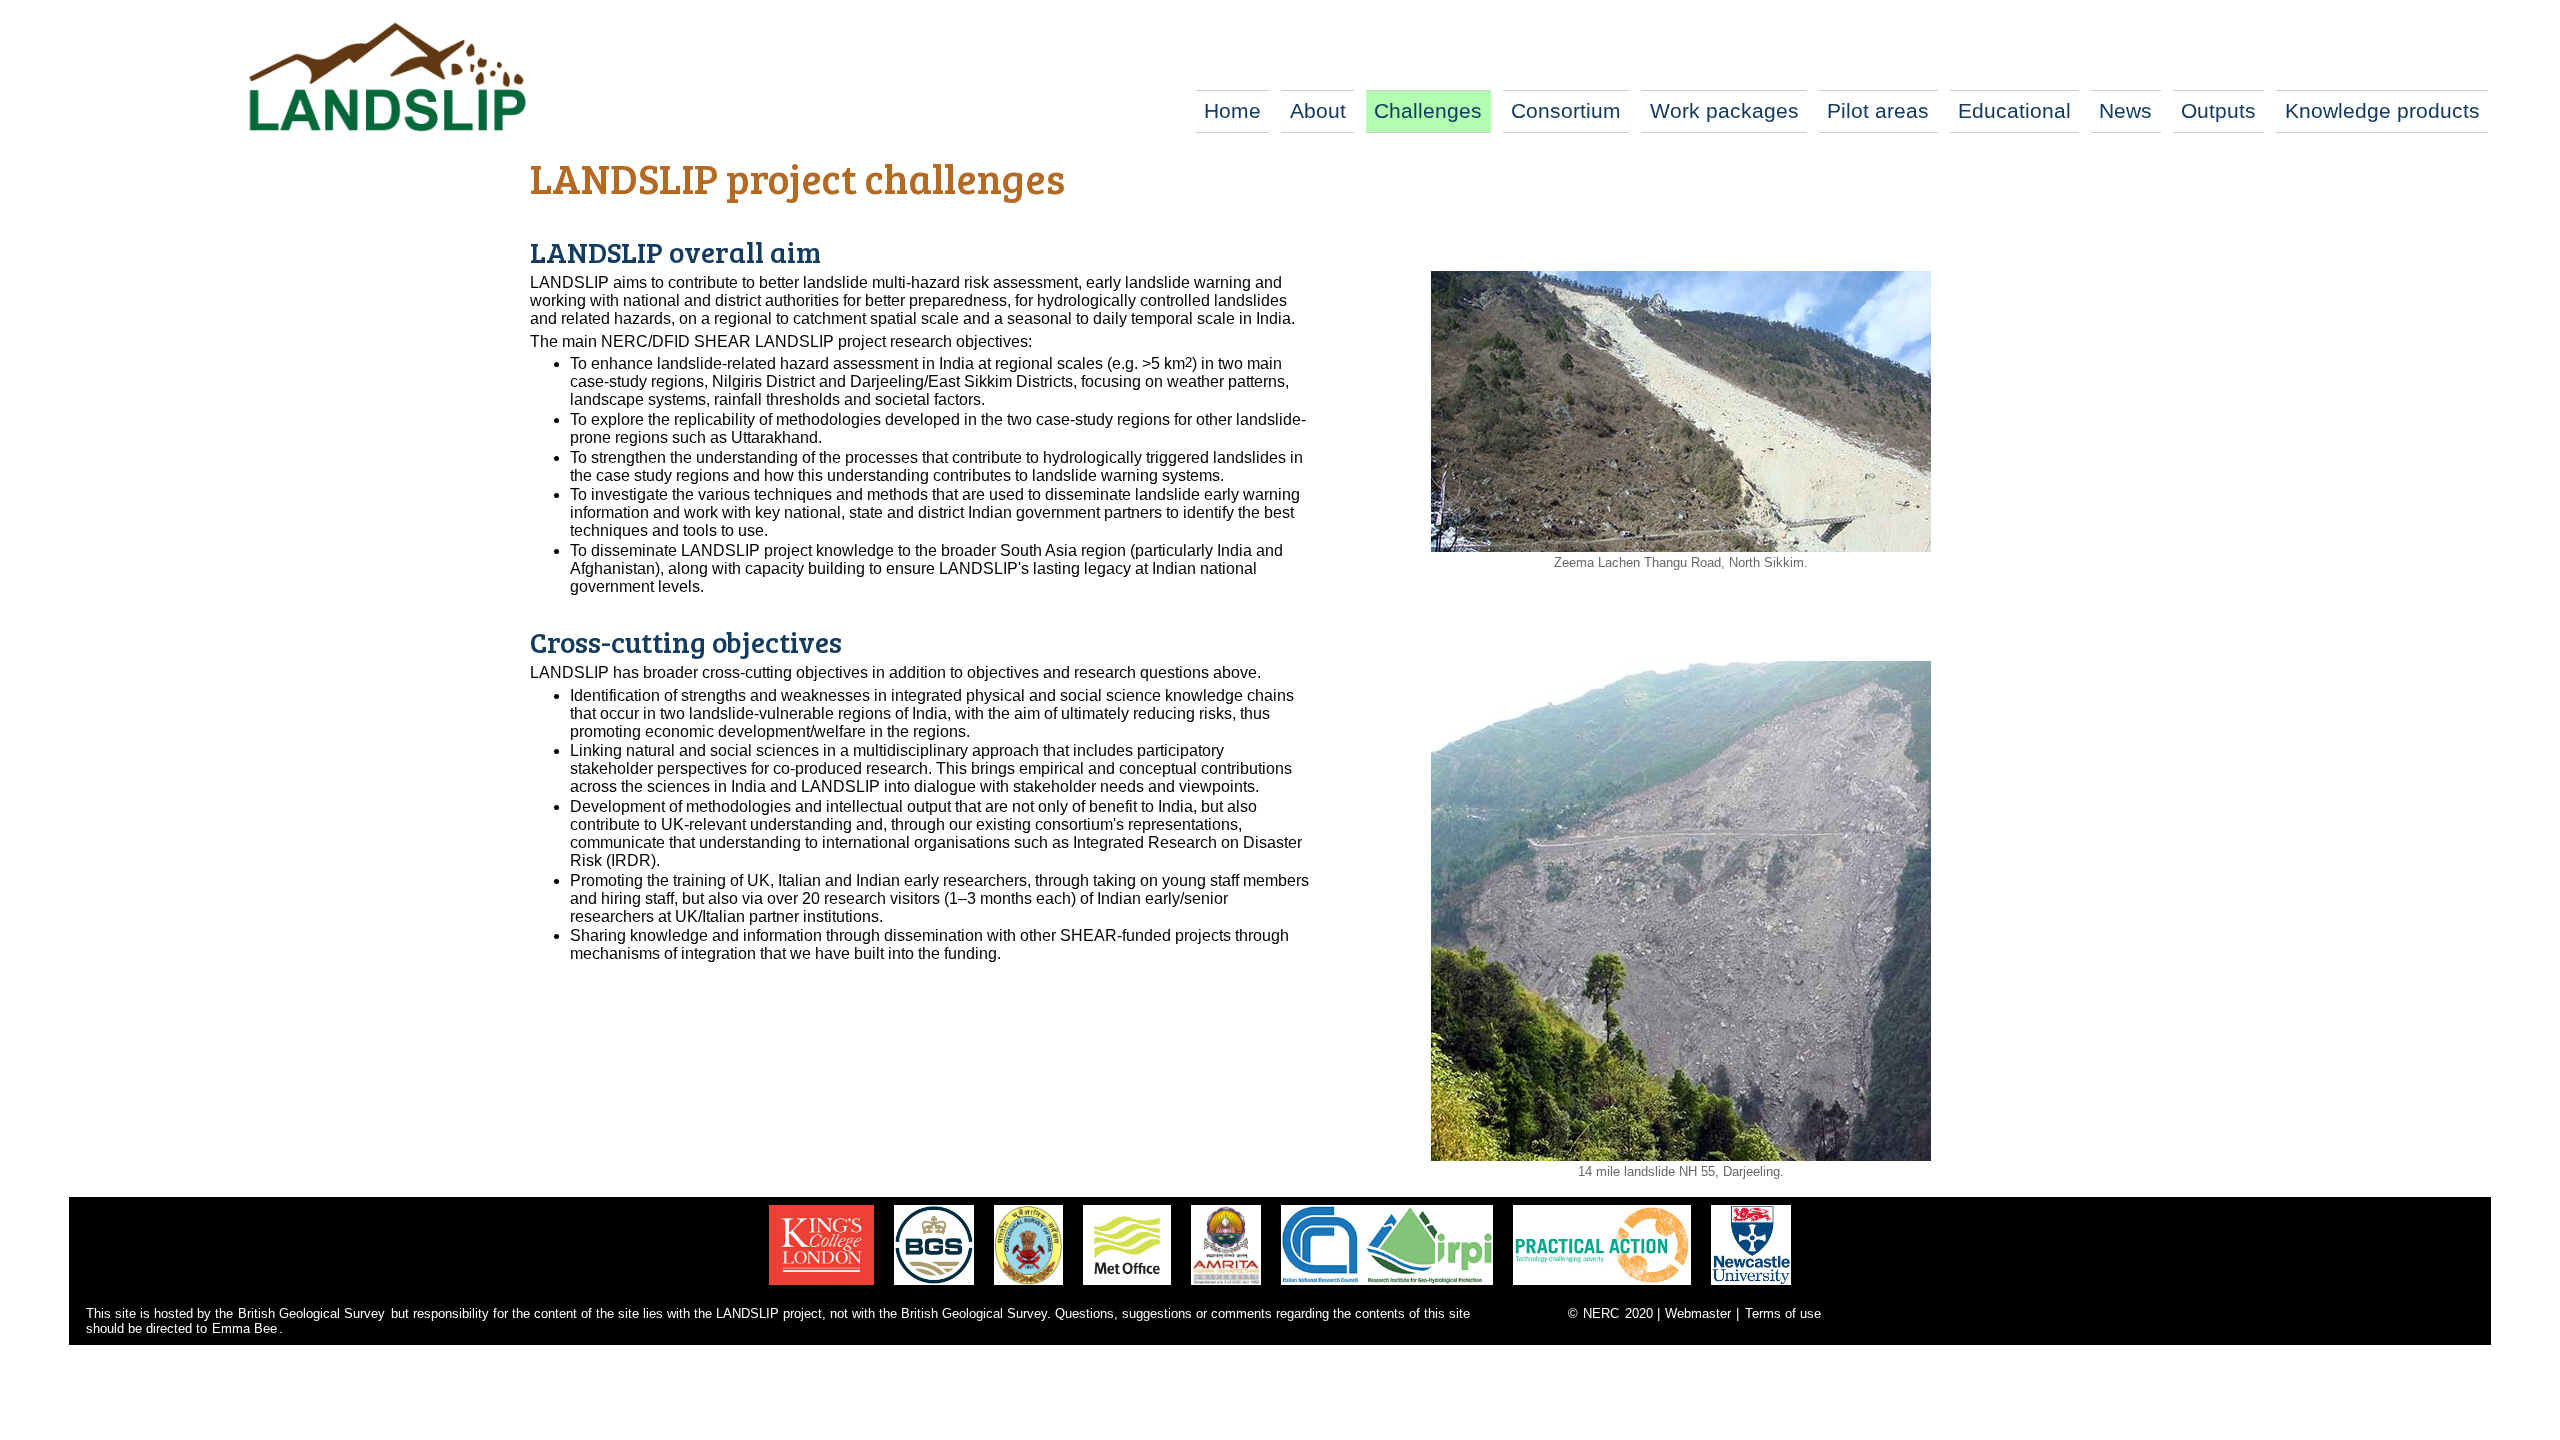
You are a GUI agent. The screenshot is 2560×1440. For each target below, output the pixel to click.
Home (1232, 110)
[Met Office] (1127, 1287)
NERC (1601, 1313)
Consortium (1566, 110)
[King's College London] (821, 1287)
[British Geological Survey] (934, 1287)
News (2125, 110)
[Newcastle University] (1751, 1287)
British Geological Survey (311, 1313)
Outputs (2218, 110)
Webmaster (1698, 1313)
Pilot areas (1878, 110)
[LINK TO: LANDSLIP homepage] (386, 77)
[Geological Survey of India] (1028, 1287)
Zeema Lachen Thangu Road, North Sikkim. (1681, 562)
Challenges (1428, 110)
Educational (2014, 110)
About (1318, 110)
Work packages (1724, 110)
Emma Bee (244, 1328)
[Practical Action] (1602, 1287)
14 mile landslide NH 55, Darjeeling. (1681, 1171)
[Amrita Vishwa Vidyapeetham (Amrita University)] (1226, 1287)
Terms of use (1783, 1313)
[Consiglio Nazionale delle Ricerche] (1387, 1287)
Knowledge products (2382, 110)
